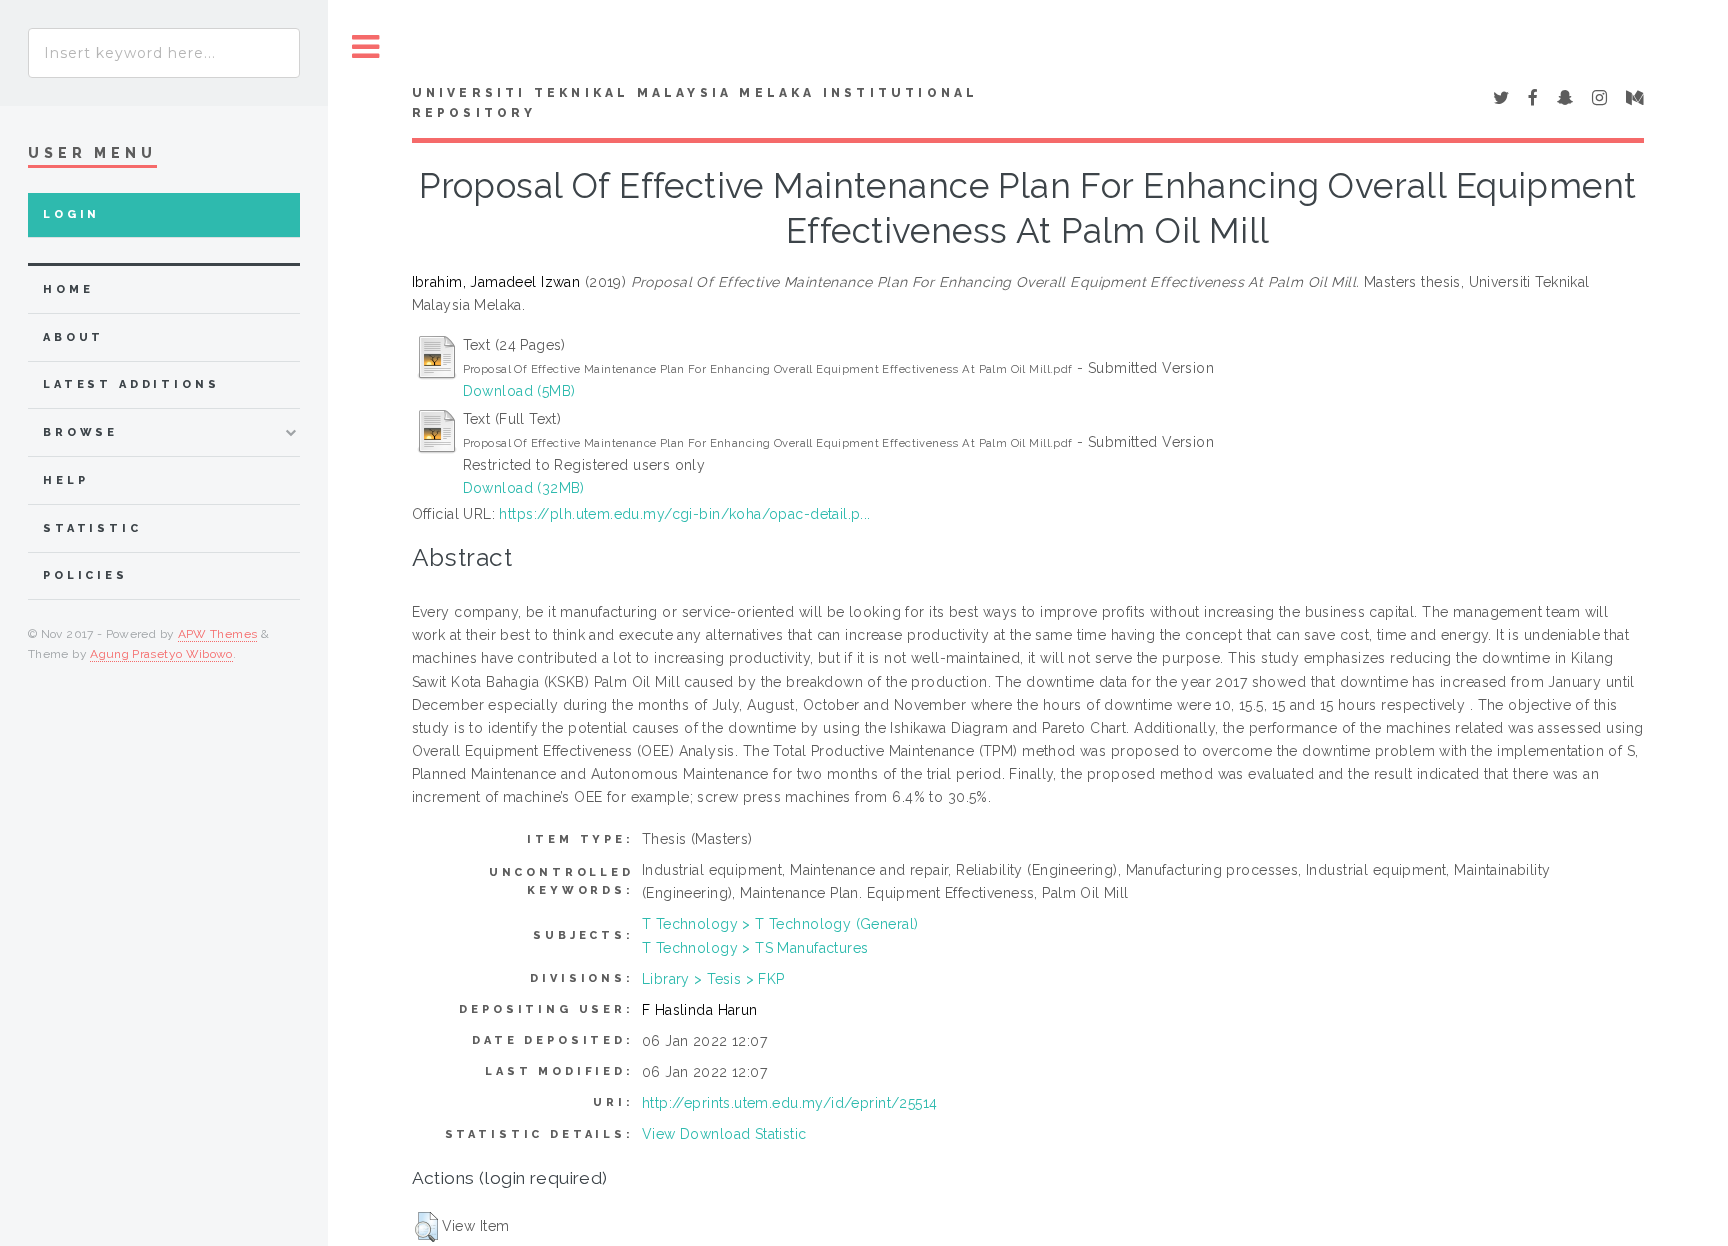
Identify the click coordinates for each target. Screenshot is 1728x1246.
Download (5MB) (519, 391)
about (73, 337)
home (68, 289)
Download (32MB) (524, 488)
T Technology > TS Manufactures (755, 948)
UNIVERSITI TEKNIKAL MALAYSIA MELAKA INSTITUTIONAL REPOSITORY (695, 103)
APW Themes (218, 634)
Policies (85, 575)
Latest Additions (131, 384)
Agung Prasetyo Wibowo (161, 654)
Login (71, 214)
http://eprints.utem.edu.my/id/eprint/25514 (790, 1103)
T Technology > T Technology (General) (780, 924)
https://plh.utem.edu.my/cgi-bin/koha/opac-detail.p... (684, 514)
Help (65, 480)
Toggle (366, 47)
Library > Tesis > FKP (713, 979)
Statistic (92, 528)
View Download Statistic (724, 1134)
